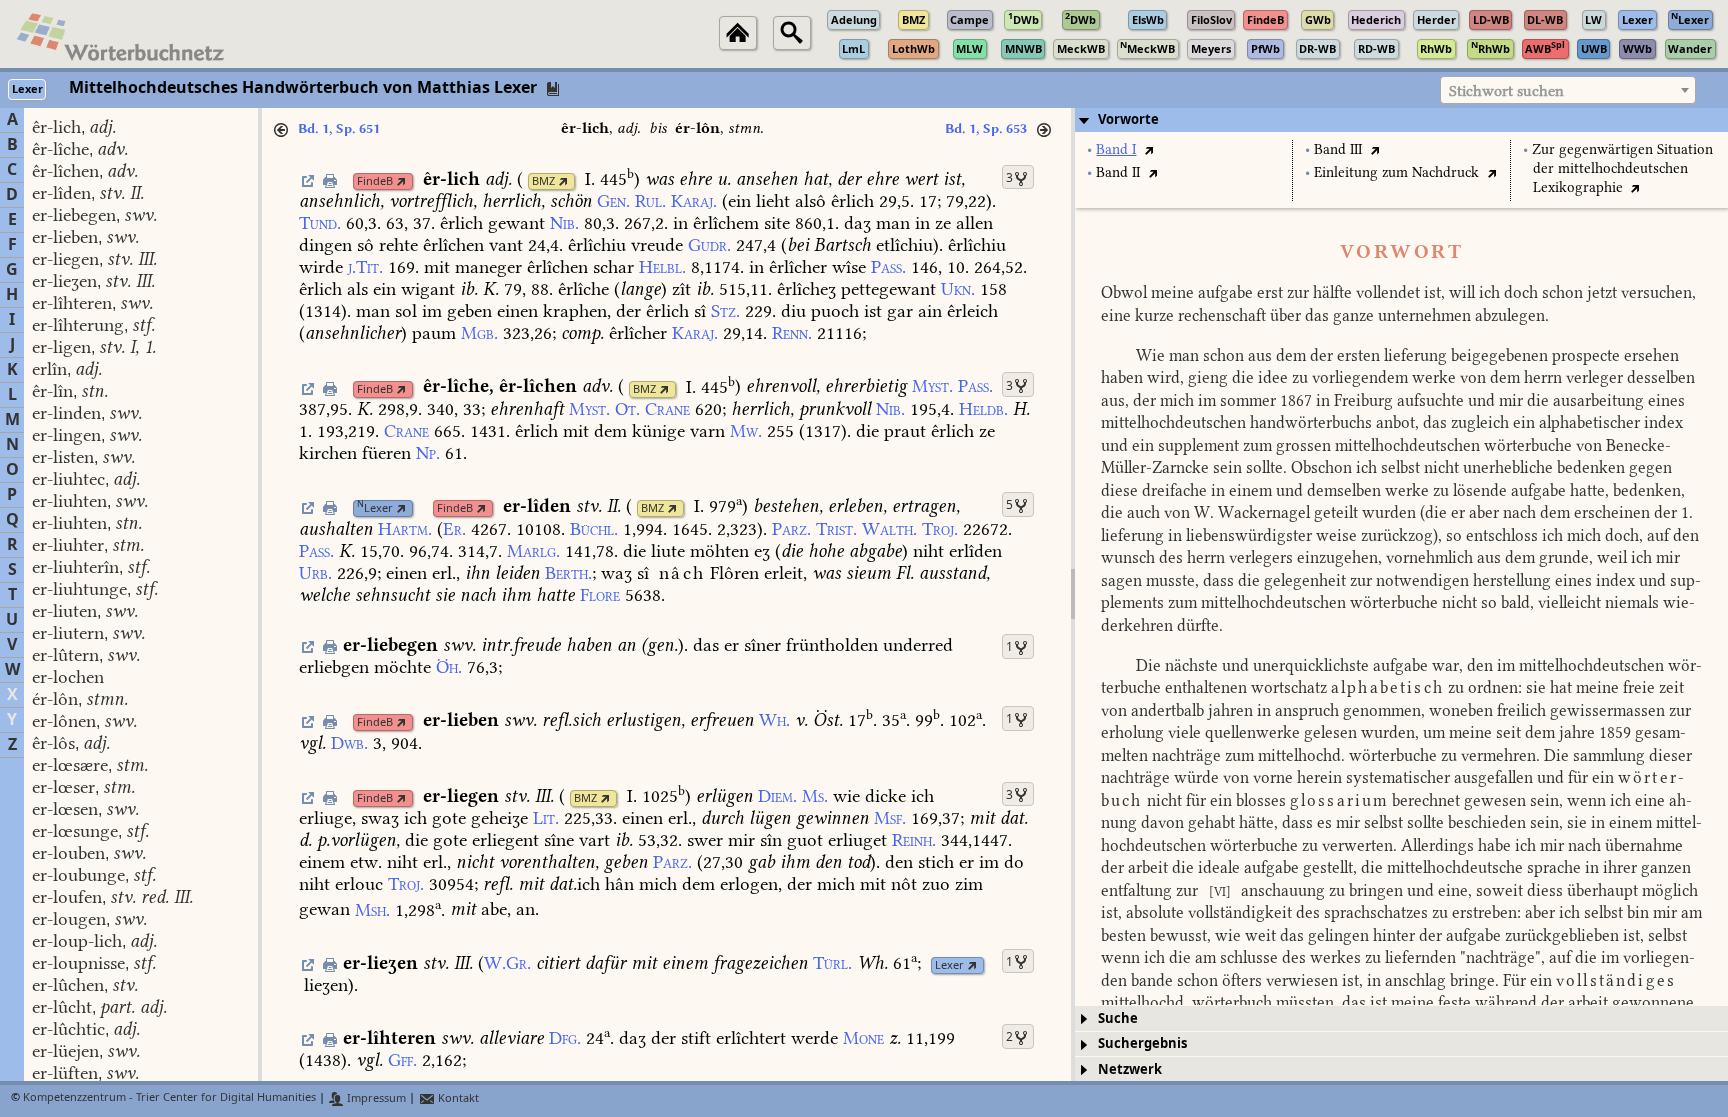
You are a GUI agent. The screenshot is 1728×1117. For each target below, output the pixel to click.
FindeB (375, 181)
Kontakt (457, 1098)
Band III (1338, 149)
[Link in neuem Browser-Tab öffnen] (401, 181)
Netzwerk (1130, 1069)
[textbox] (1568, 91)
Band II (1118, 172)
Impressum (375, 1098)
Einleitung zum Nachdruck (1396, 172)
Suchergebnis (1142, 1043)
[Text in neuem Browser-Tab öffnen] (1148, 149)
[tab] (1401, 120)
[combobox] (1568, 90)
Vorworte (1128, 119)
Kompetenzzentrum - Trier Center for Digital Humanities (169, 1098)
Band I (1116, 149)
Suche (1118, 1018)
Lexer (375, 508)
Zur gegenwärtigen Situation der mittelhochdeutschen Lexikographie (1622, 168)
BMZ (543, 181)
